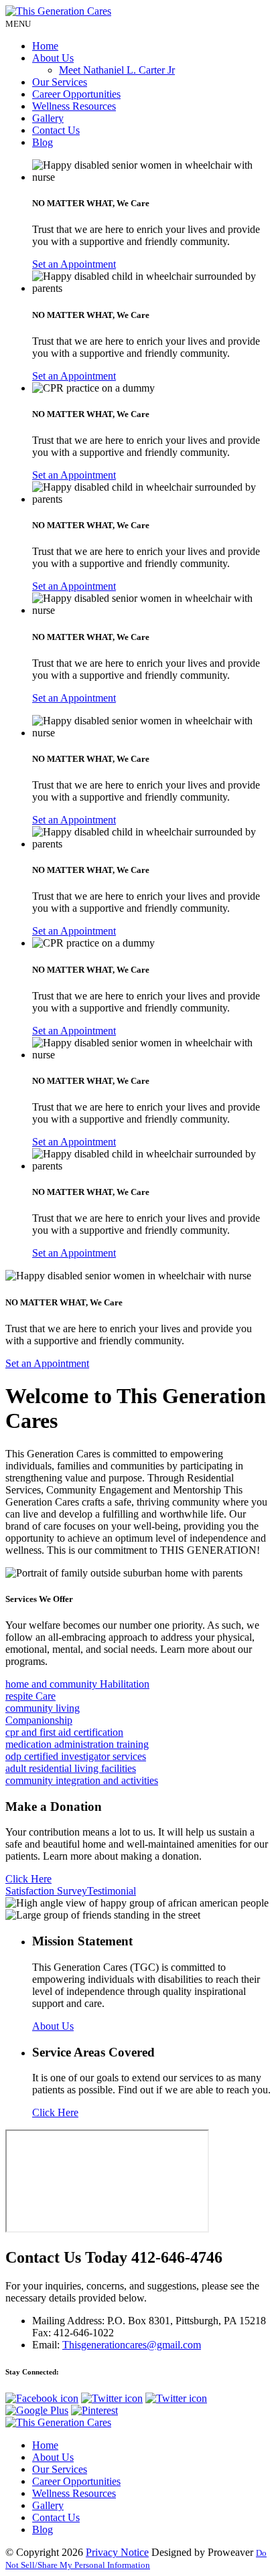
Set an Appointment (74, 264)
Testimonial (112, 1891)
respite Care (30, 1696)
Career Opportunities (76, 94)
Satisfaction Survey (46, 1891)
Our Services (60, 82)
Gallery (48, 118)
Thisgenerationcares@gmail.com (132, 2345)
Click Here (28, 1879)
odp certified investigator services (76, 1756)
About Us (53, 58)
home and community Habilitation (77, 1684)
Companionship (39, 1720)
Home (45, 46)
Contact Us (56, 130)
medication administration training (77, 1744)
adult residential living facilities (71, 1768)
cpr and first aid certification (64, 1732)
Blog (43, 142)
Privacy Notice (117, 2552)
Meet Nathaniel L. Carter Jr (117, 70)
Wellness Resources (74, 106)
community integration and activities (82, 1780)
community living (43, 1708)
